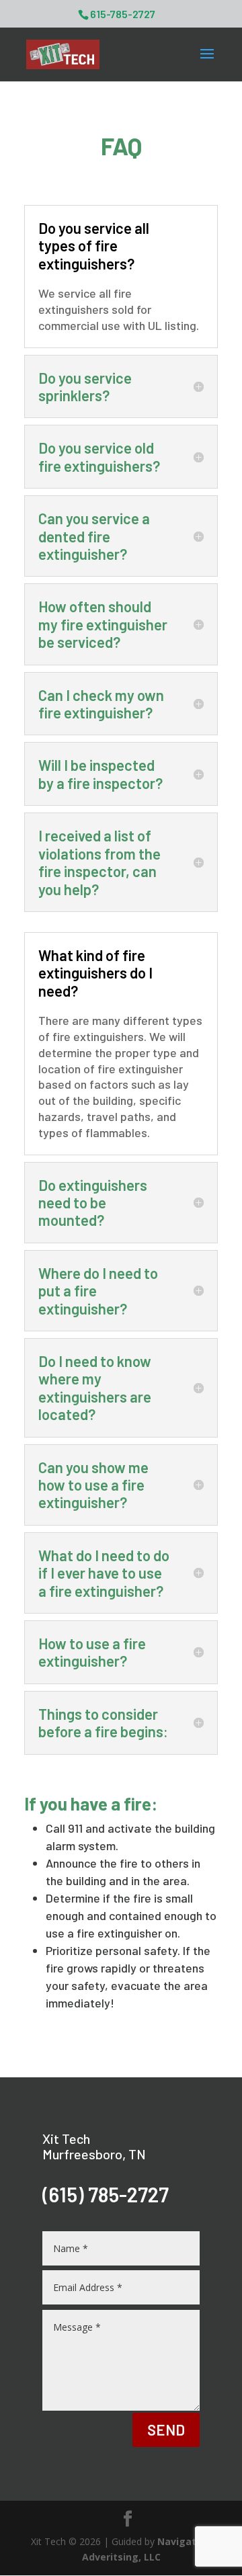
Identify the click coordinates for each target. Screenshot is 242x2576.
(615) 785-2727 (106, 2194)
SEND (166, 2429)
